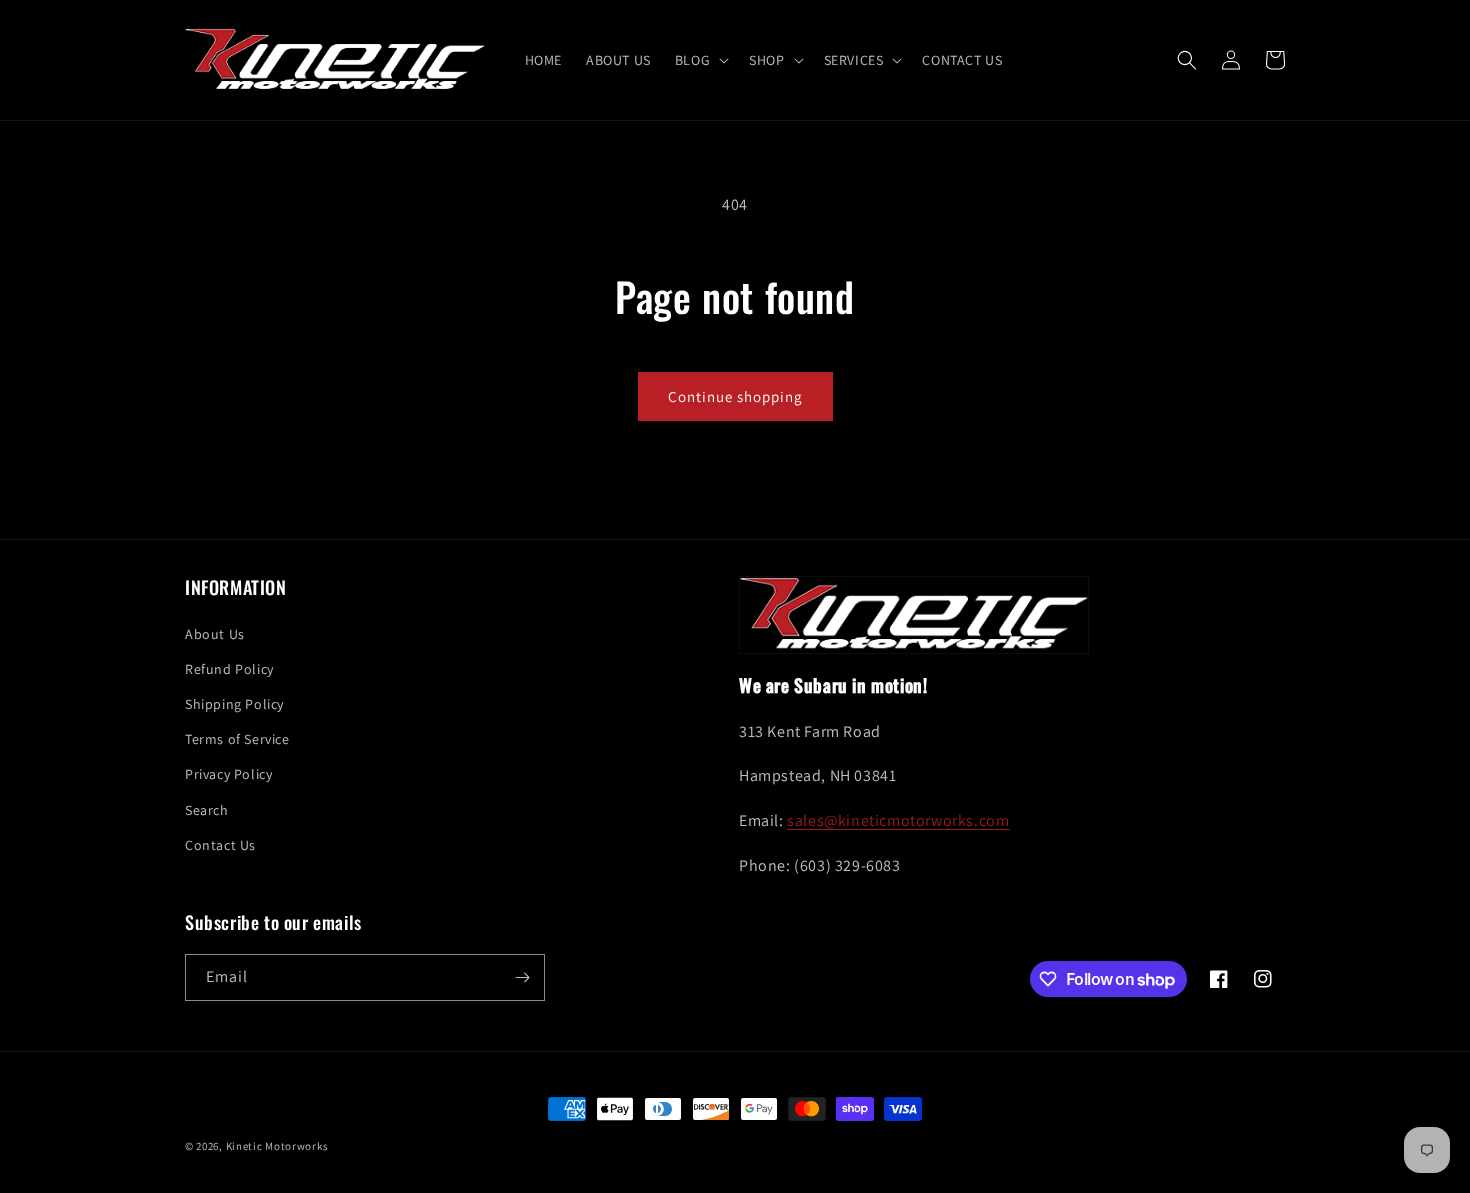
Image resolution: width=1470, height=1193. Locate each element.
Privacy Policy (228, 774)
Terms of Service (237, 739)
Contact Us (220, 845)
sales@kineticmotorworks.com (898, 820)
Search (207, 810)
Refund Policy (229, 669)
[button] (700, 60)
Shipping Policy (234, 704)
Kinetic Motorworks (277, 1146)
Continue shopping (735, 396)
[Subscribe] (522, 977)
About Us (215, 634)
